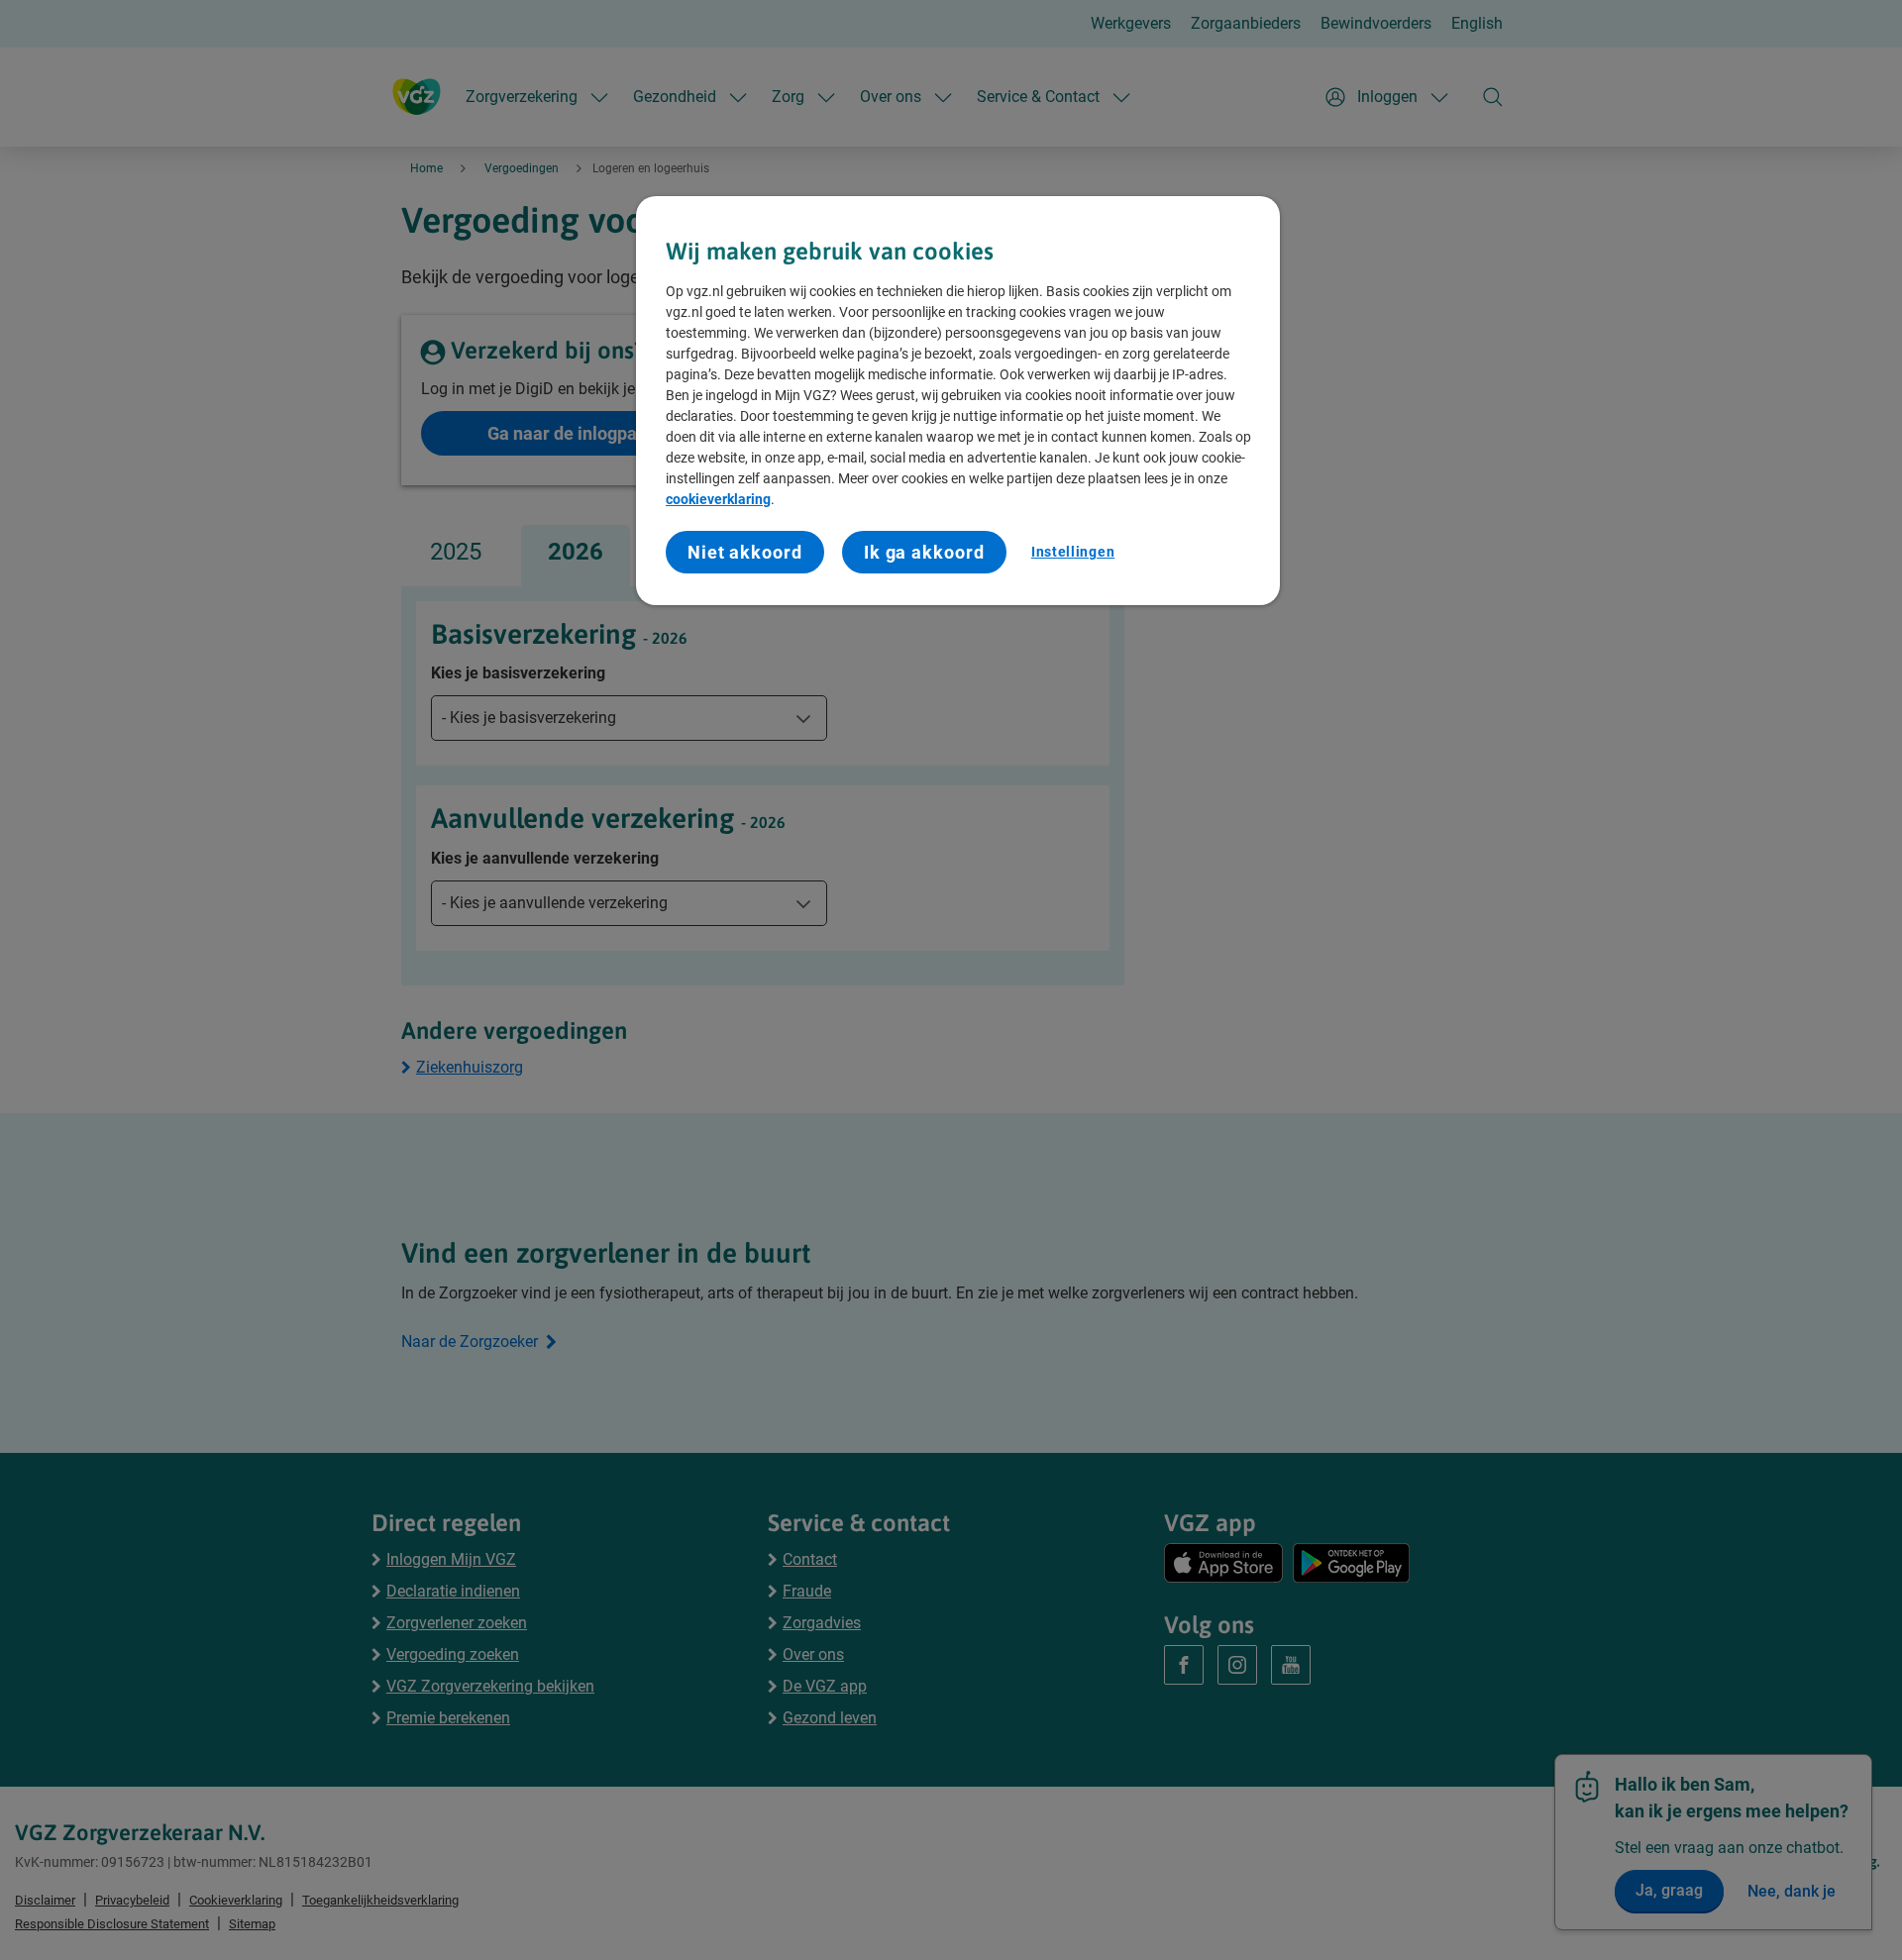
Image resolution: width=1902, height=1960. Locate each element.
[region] (958, 401)
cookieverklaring (718, 499)
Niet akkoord (745, 552)
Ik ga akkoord (924, 552)
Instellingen (1073, 552)
